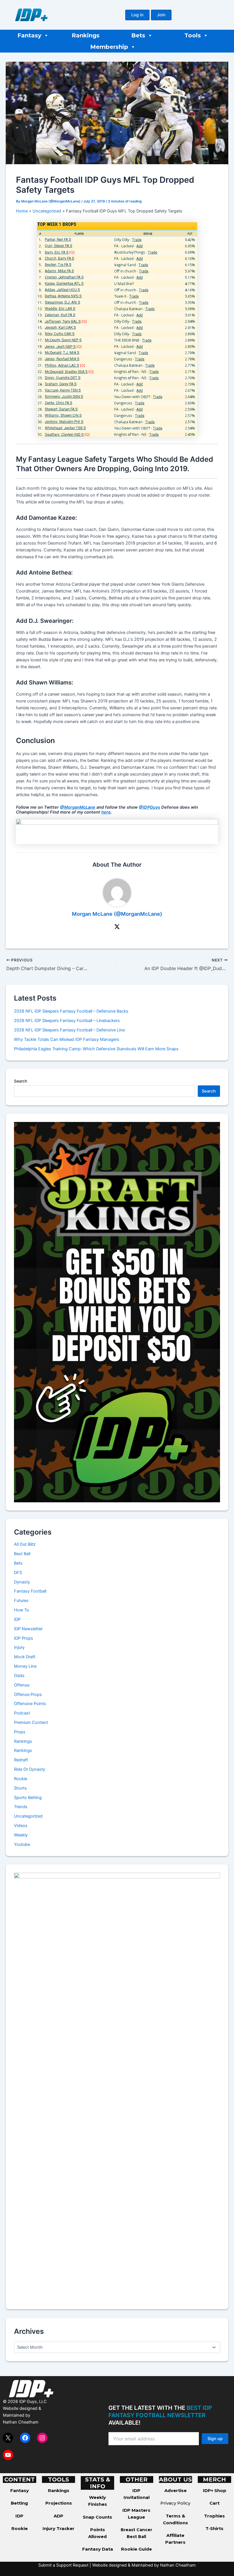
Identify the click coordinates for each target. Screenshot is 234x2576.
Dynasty (22, 1582)
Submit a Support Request (63, 2565)
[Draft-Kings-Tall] (117, 1312)
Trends (21, 1807)
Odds (19, 1676)
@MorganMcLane (78, 807)
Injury (19, 1647)
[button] (137, 15)
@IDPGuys (149, 807)
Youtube (22, 1844)
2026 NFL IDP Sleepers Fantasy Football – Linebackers (67, 1021)
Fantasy (29, 35)
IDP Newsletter (28, 1629)
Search (21, 1081)
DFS (18, 1573)
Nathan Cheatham (21, 2422)
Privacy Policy (175, 2503)
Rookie (21, 1779)
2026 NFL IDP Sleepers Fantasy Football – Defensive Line (69, 1030)
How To (22, 1610)
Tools (193, 35)
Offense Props (28, 1694)
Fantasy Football (30, 1591)
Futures (21, 1601)
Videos (21, 1826)
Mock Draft (25, 1657)
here (106, 812)
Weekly (21, 1835)
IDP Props (24, 1638)
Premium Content (31, 1722)
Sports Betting (28, 1798)
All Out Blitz (25, 1544)
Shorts (20, 1788)
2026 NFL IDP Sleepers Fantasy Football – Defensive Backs (71, 1011)
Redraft (21, 1760)
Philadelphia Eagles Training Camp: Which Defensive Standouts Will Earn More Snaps (96, 1049)
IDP (17, 1619)
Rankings (86, 35)
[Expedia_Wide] (117, 831)
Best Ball (22, 1554)
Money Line (25, 1666)
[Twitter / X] (117, 927)
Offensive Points (30, 1704)
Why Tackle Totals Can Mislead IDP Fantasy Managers (67, 1039)
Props (20, 1732)
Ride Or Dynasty (30, 1769)
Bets (138, 35)
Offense (22, 1685)
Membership (109, 47)
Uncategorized (28, 1816)
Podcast (22, 1713)
